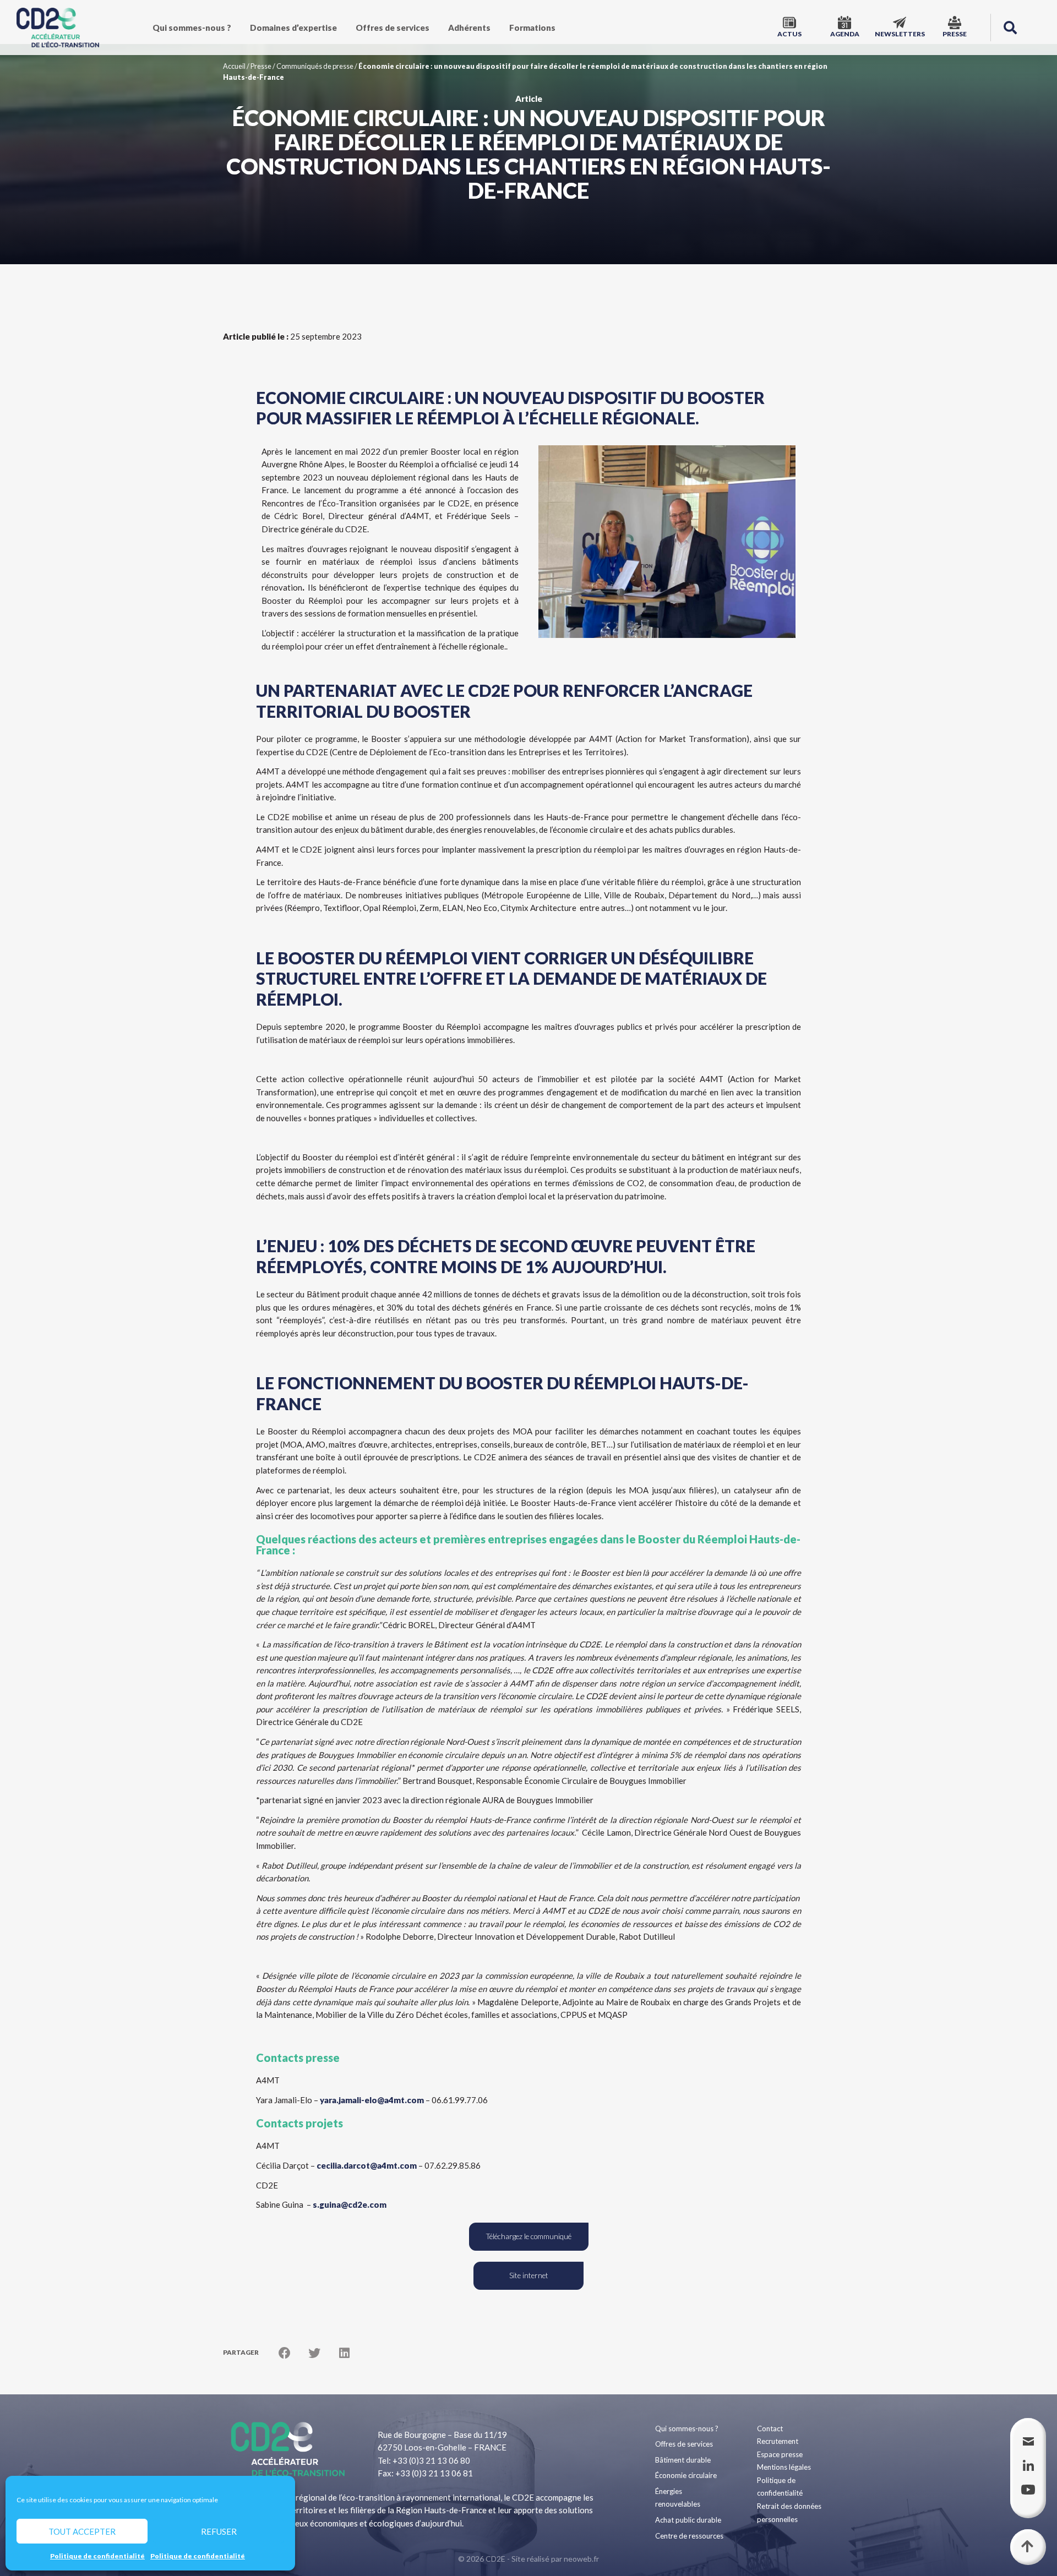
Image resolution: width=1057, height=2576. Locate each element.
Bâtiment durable (683, 2460)
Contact (770, 2428)
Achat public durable (688, 2520)
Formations (532, 28)
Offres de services (393, 28)
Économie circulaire (686, 2475)
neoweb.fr (581, 2559)
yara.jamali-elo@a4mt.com (372, 2100)
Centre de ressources (689, 2536)
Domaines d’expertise (293, 28)
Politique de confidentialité (97, 2556)
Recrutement (778, 2441)
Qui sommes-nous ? (192, 28)
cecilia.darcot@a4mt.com (367, 2165)
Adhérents (469, 28)
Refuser (219, 2531)
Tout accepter (82, 2531)
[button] (1010, 28)
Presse (261, 66)
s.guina (350, 2204)
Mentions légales (784, 2467)
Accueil (234, 66)
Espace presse (780, 2454)
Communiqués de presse (315, 66)
